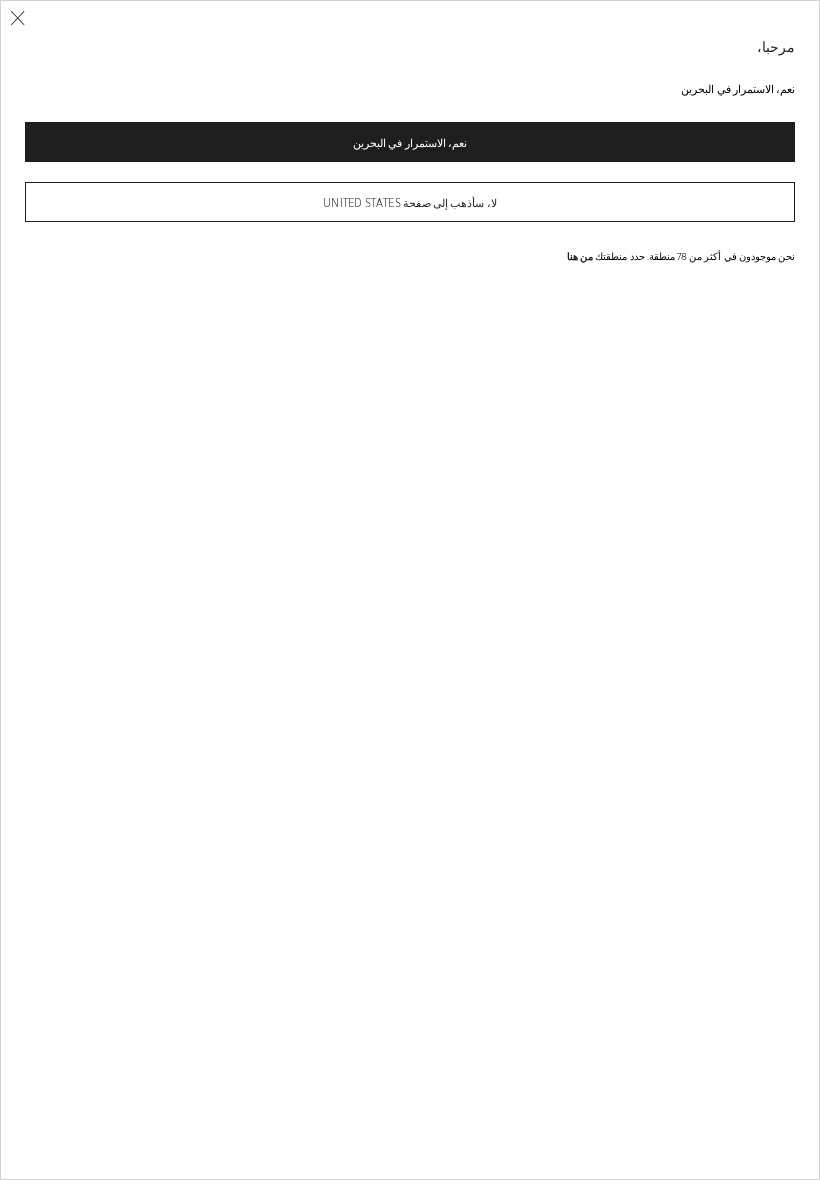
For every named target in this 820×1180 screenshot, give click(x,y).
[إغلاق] (17, 18)
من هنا (580, 256)
